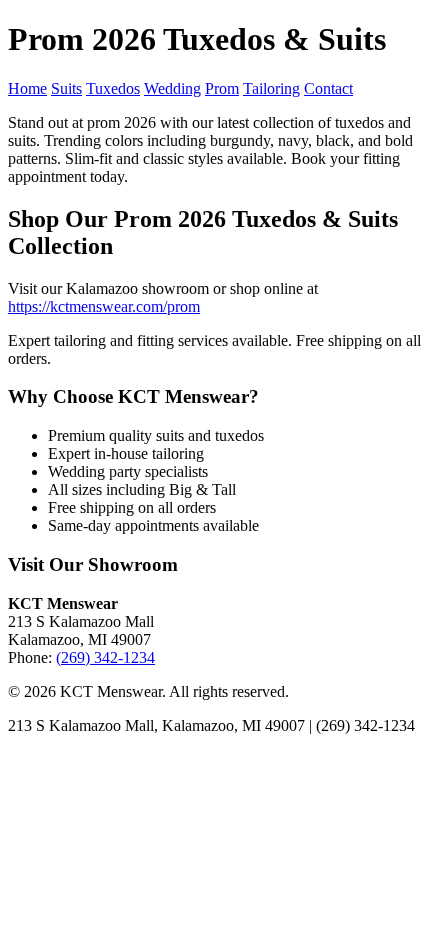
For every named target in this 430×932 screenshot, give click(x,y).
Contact (328, 88)
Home (27, 88)
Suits (66, 88)
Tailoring (271, 88)
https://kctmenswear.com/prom (104, 306)
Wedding (172, 88)
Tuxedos (113, 88)
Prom (222, 88)
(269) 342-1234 (105, 657)
